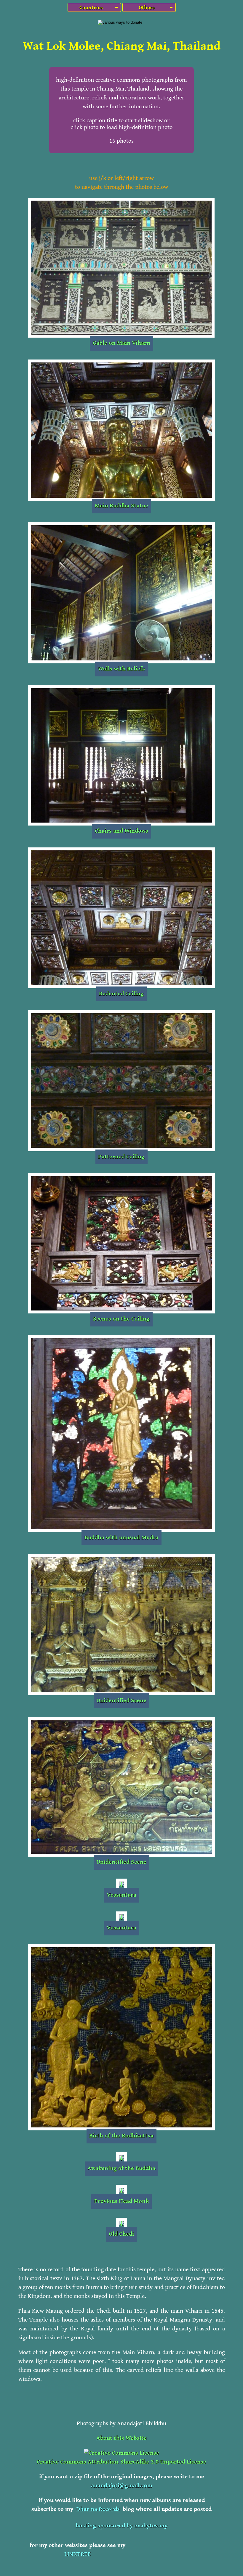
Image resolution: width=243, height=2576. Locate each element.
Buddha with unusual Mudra (121, 1538)
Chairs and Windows (121, 831)
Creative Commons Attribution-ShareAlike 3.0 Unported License (121, 2462)
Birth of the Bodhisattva (121, 2136)
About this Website (121, 2438)
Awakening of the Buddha (121, 2168)
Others (146, 8)
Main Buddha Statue (121, 506)
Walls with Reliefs (121, 669)
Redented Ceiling (121, 994)
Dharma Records (98, 2509)
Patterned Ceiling (121, 1157)
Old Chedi (121, 2234)
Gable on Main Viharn (121, 343)
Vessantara (121, 1895)
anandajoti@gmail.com (122, 2486)
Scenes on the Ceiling (121, 1319)
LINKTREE (77, 2554)
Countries (91, 8)
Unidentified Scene (121, 1701)
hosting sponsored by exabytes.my (121, 2526)
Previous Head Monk (121, 2201)
